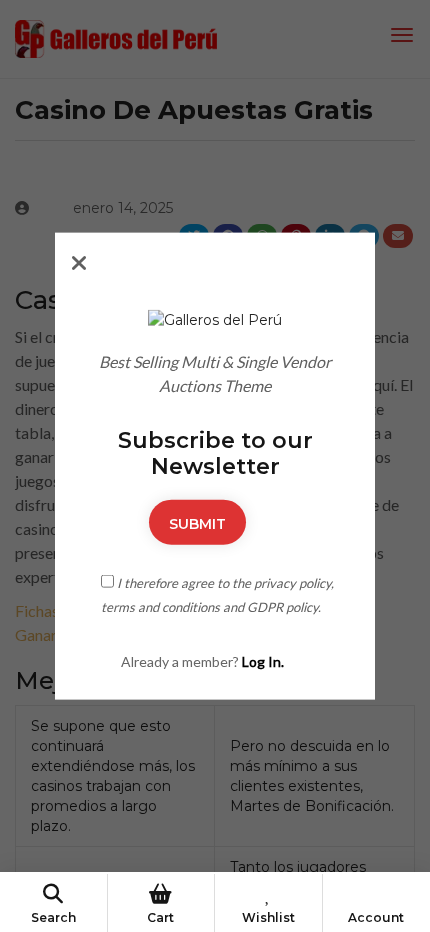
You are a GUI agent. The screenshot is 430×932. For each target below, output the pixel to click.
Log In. (263, 660)
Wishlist (268, 917)
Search (53, 917)
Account (376, 917)
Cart (160, 917)
